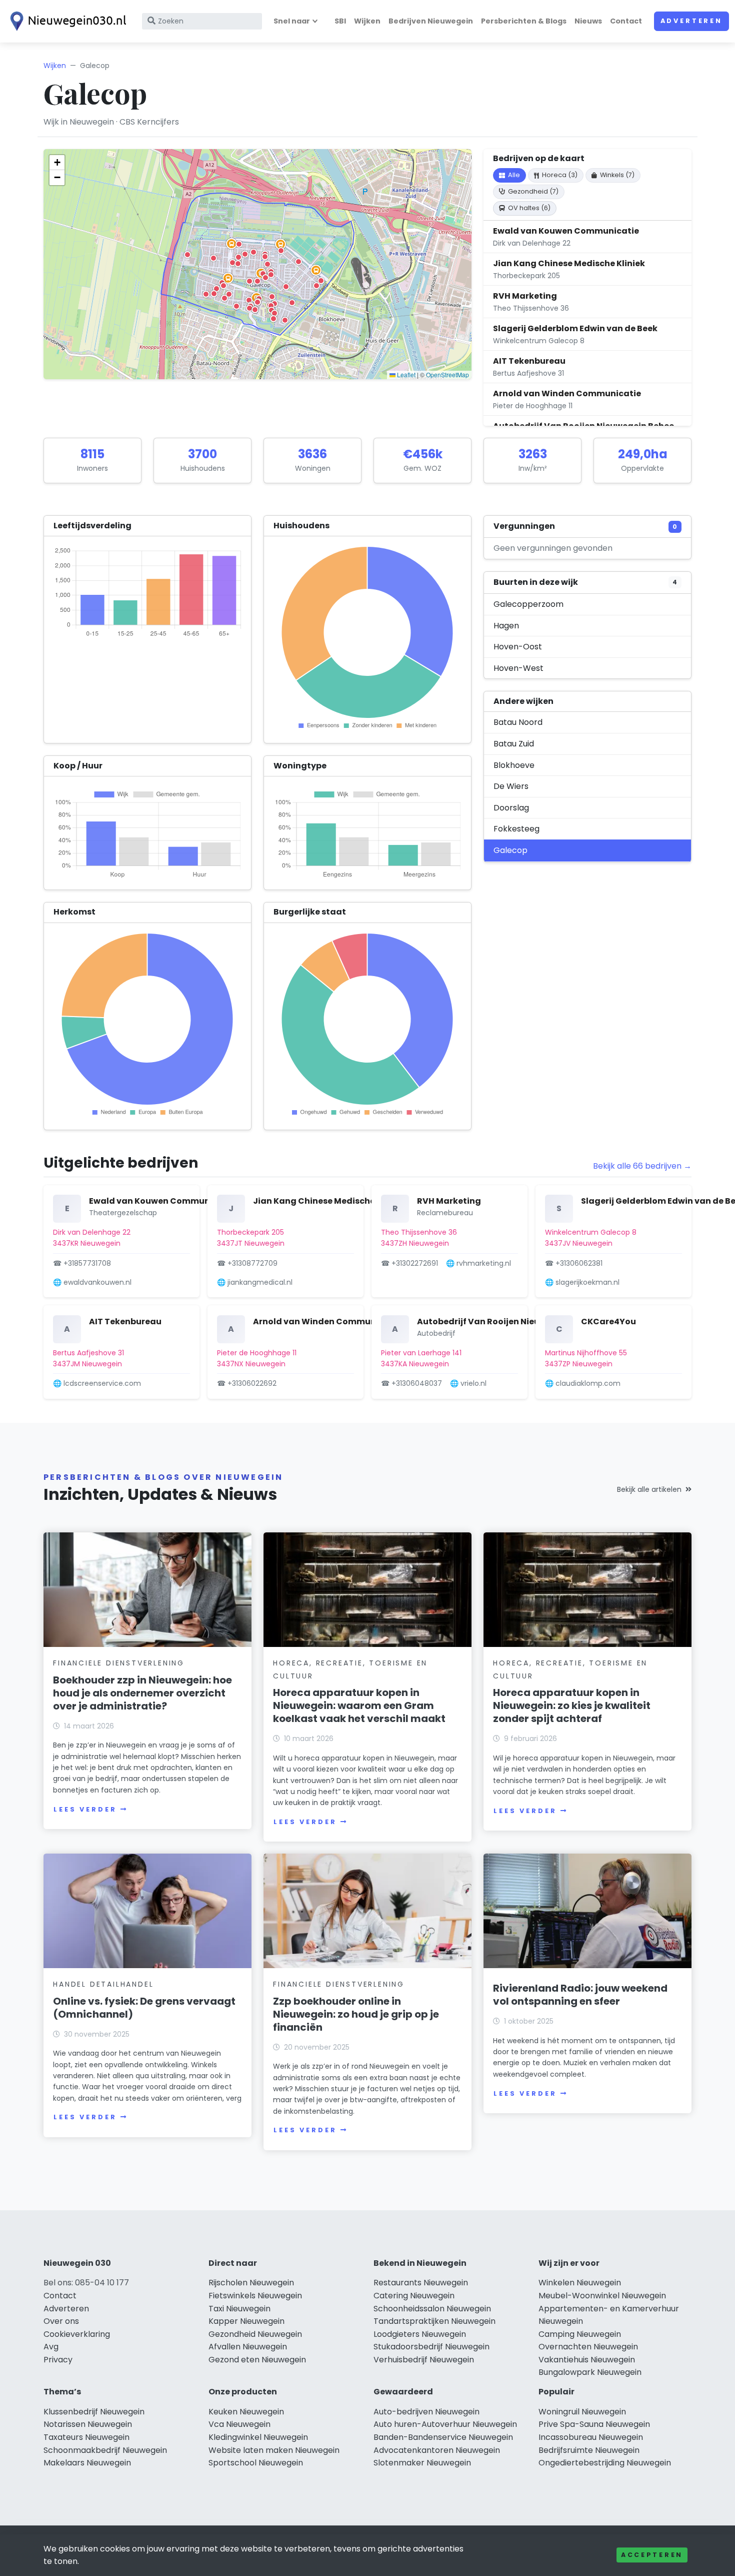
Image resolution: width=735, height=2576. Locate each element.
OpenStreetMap (447, 374)
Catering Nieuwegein (414, 2296)
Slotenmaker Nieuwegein (422, 2463)
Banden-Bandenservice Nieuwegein (443, 2437)
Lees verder (85, 1809)
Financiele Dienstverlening (119, 1663)
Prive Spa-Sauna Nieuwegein (594, 2424)
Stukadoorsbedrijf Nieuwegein (431, 2347)
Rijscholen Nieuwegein (251, 2283)
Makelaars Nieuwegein (87, 2463)
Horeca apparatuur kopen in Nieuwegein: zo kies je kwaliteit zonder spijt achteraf (572, 1705)
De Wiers (511, 786)
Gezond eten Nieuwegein (257, 2360)
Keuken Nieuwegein (246, 2412)
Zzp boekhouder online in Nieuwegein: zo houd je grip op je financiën (356, 2014)
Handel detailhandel (103, 1984)
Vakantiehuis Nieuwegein (587, 2360)
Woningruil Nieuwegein (582, 2412)
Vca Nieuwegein (239, 2424)
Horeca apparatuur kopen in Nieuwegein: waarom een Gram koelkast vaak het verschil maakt (359, 1705)
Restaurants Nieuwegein (421, 2283)
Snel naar (292, 21)
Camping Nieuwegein (580, 2334)
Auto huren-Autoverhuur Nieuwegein (445, 2424)
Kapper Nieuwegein (246, 2321)
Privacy (58, 2360)
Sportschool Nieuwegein (256, 2463)
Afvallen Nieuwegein (248, 2347)
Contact (626, 21)
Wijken (367, 21)
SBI (340, 21)
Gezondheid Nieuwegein (255, 2334)
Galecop (510, 850)
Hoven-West (518, 668)
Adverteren (691, 21)
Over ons (61, 2321)
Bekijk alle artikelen (649, 1489)
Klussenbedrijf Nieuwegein (94, 2412)
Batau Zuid (514, 744)
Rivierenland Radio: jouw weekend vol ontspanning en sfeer (580, 1995)
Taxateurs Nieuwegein (86, 2437)
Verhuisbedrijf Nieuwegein (424, 2360)
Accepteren (652, 2555)
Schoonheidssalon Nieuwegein (432, 2309)
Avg (51, 2347)
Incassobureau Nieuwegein (591, 2437)
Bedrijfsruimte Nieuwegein (589, 2450)
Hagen (506, 626)
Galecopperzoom (528, 604)
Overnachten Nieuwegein (588, 2347)
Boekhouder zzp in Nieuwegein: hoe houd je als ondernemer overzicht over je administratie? (142, 1693)
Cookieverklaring (77, 2334)
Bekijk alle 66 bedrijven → (642, 1166)
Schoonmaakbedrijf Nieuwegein (105, 2450)
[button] (236, 306)
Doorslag (511, 808)
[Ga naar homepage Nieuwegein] (66, 21)
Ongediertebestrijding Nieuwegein (605, 2463)
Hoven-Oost (518, 647)
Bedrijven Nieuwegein (431, 21)
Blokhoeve (514, 765)
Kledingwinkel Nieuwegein (258, 2437)
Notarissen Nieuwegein (88, 2424)
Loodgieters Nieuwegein (420, 2334)
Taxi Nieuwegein (239, 2309)
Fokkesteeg (516, 829)
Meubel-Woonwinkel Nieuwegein (602, 2296)
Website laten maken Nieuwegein (274, 2450)
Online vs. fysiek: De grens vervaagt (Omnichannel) (144, 2008)
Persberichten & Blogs (524, 21)
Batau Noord (518, 722)
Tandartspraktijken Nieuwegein (434, 2321)
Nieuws (588, 21)
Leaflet (405, 374)
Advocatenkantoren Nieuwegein (437, 2450)
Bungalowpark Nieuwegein (590, 2372)
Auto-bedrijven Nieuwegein (426, 2412)
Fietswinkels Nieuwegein (255, 2296)
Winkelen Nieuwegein (580, 2283)
